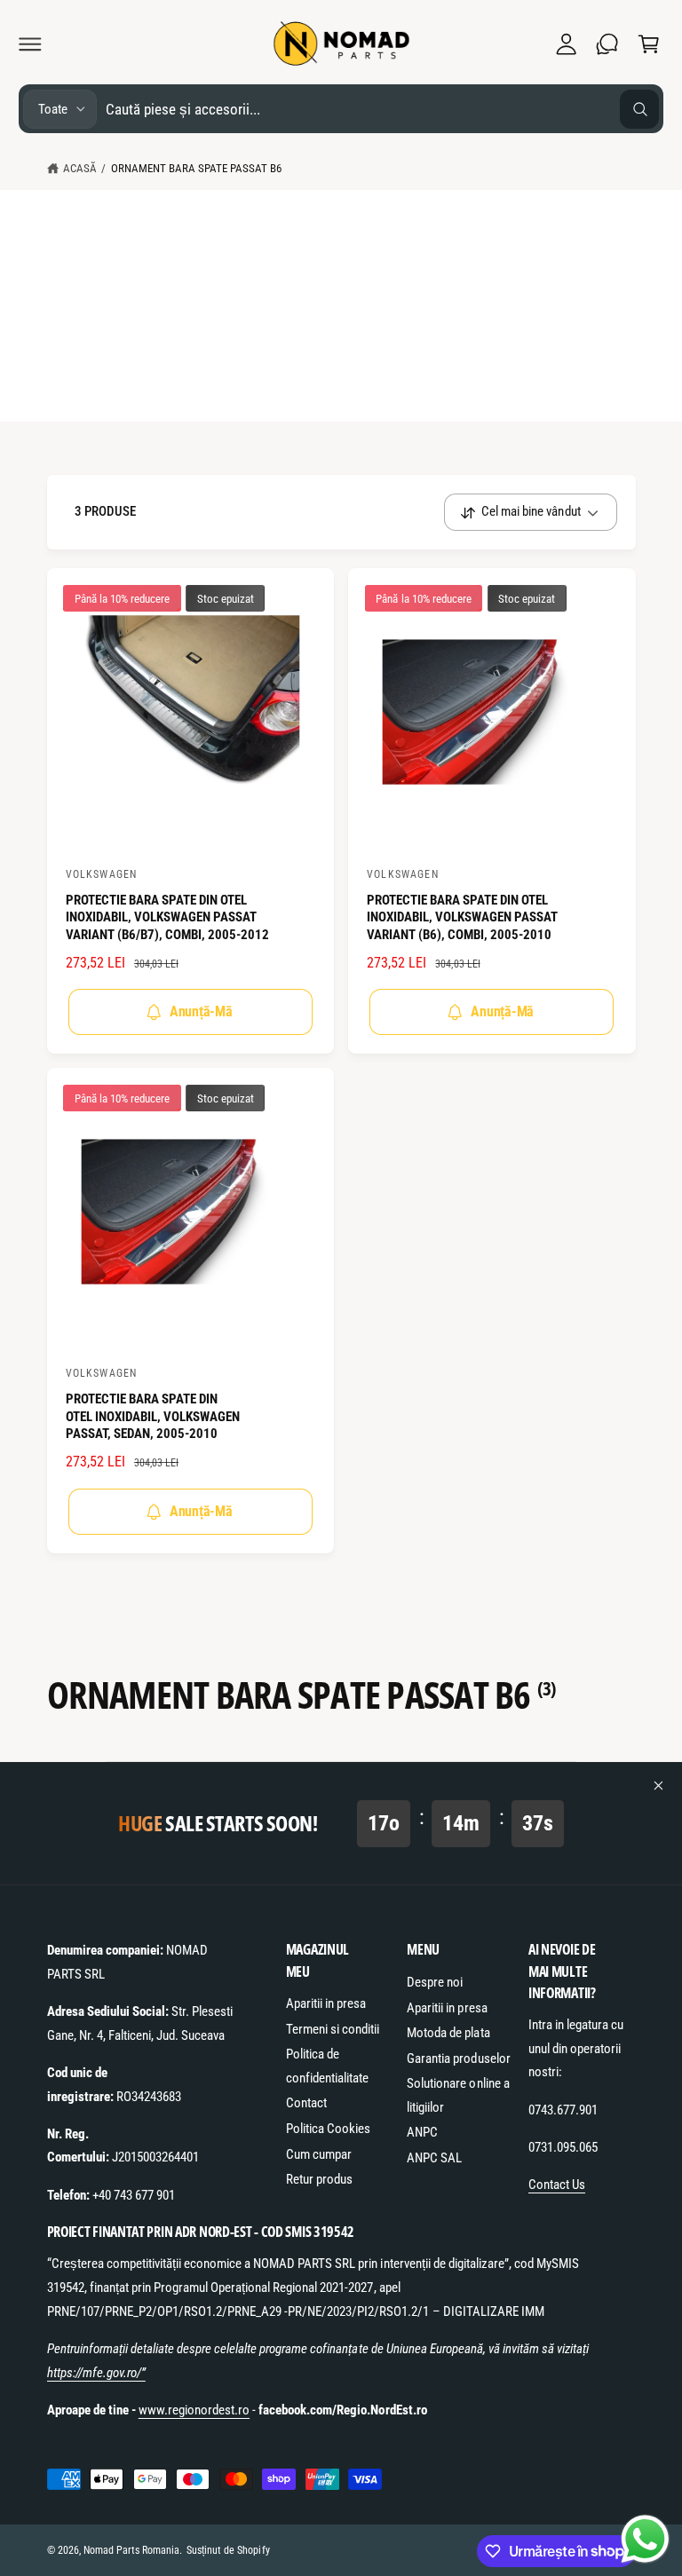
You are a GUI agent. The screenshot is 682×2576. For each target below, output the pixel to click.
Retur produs (319, 2179)
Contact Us (557, 2185)
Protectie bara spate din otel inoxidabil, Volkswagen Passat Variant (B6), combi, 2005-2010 (462, 917)
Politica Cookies (328, 2129)
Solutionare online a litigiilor (458, 2095)
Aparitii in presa (326, 2003)
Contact (306, 2103)
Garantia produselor (458, 2058)
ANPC (422, 2132)
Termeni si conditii (333, 2029)
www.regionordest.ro (194, 2410)
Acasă (80, 168)
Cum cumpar (319, 2154)
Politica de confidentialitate (327, 2066)
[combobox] (382, 109)
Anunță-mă (201, 1011)
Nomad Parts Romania (131, 2550)
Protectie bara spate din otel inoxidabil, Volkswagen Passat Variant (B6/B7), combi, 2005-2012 (167, 917)
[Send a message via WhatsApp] (645, 2539)
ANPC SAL (434, 2158)
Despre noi (435, 1982)
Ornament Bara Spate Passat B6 (196, 168)
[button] (30, 43)
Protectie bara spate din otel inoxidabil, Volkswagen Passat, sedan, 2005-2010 (153, 1416)
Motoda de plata (448, 2033)
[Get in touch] (607, 43)
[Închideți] (659, 1786)
